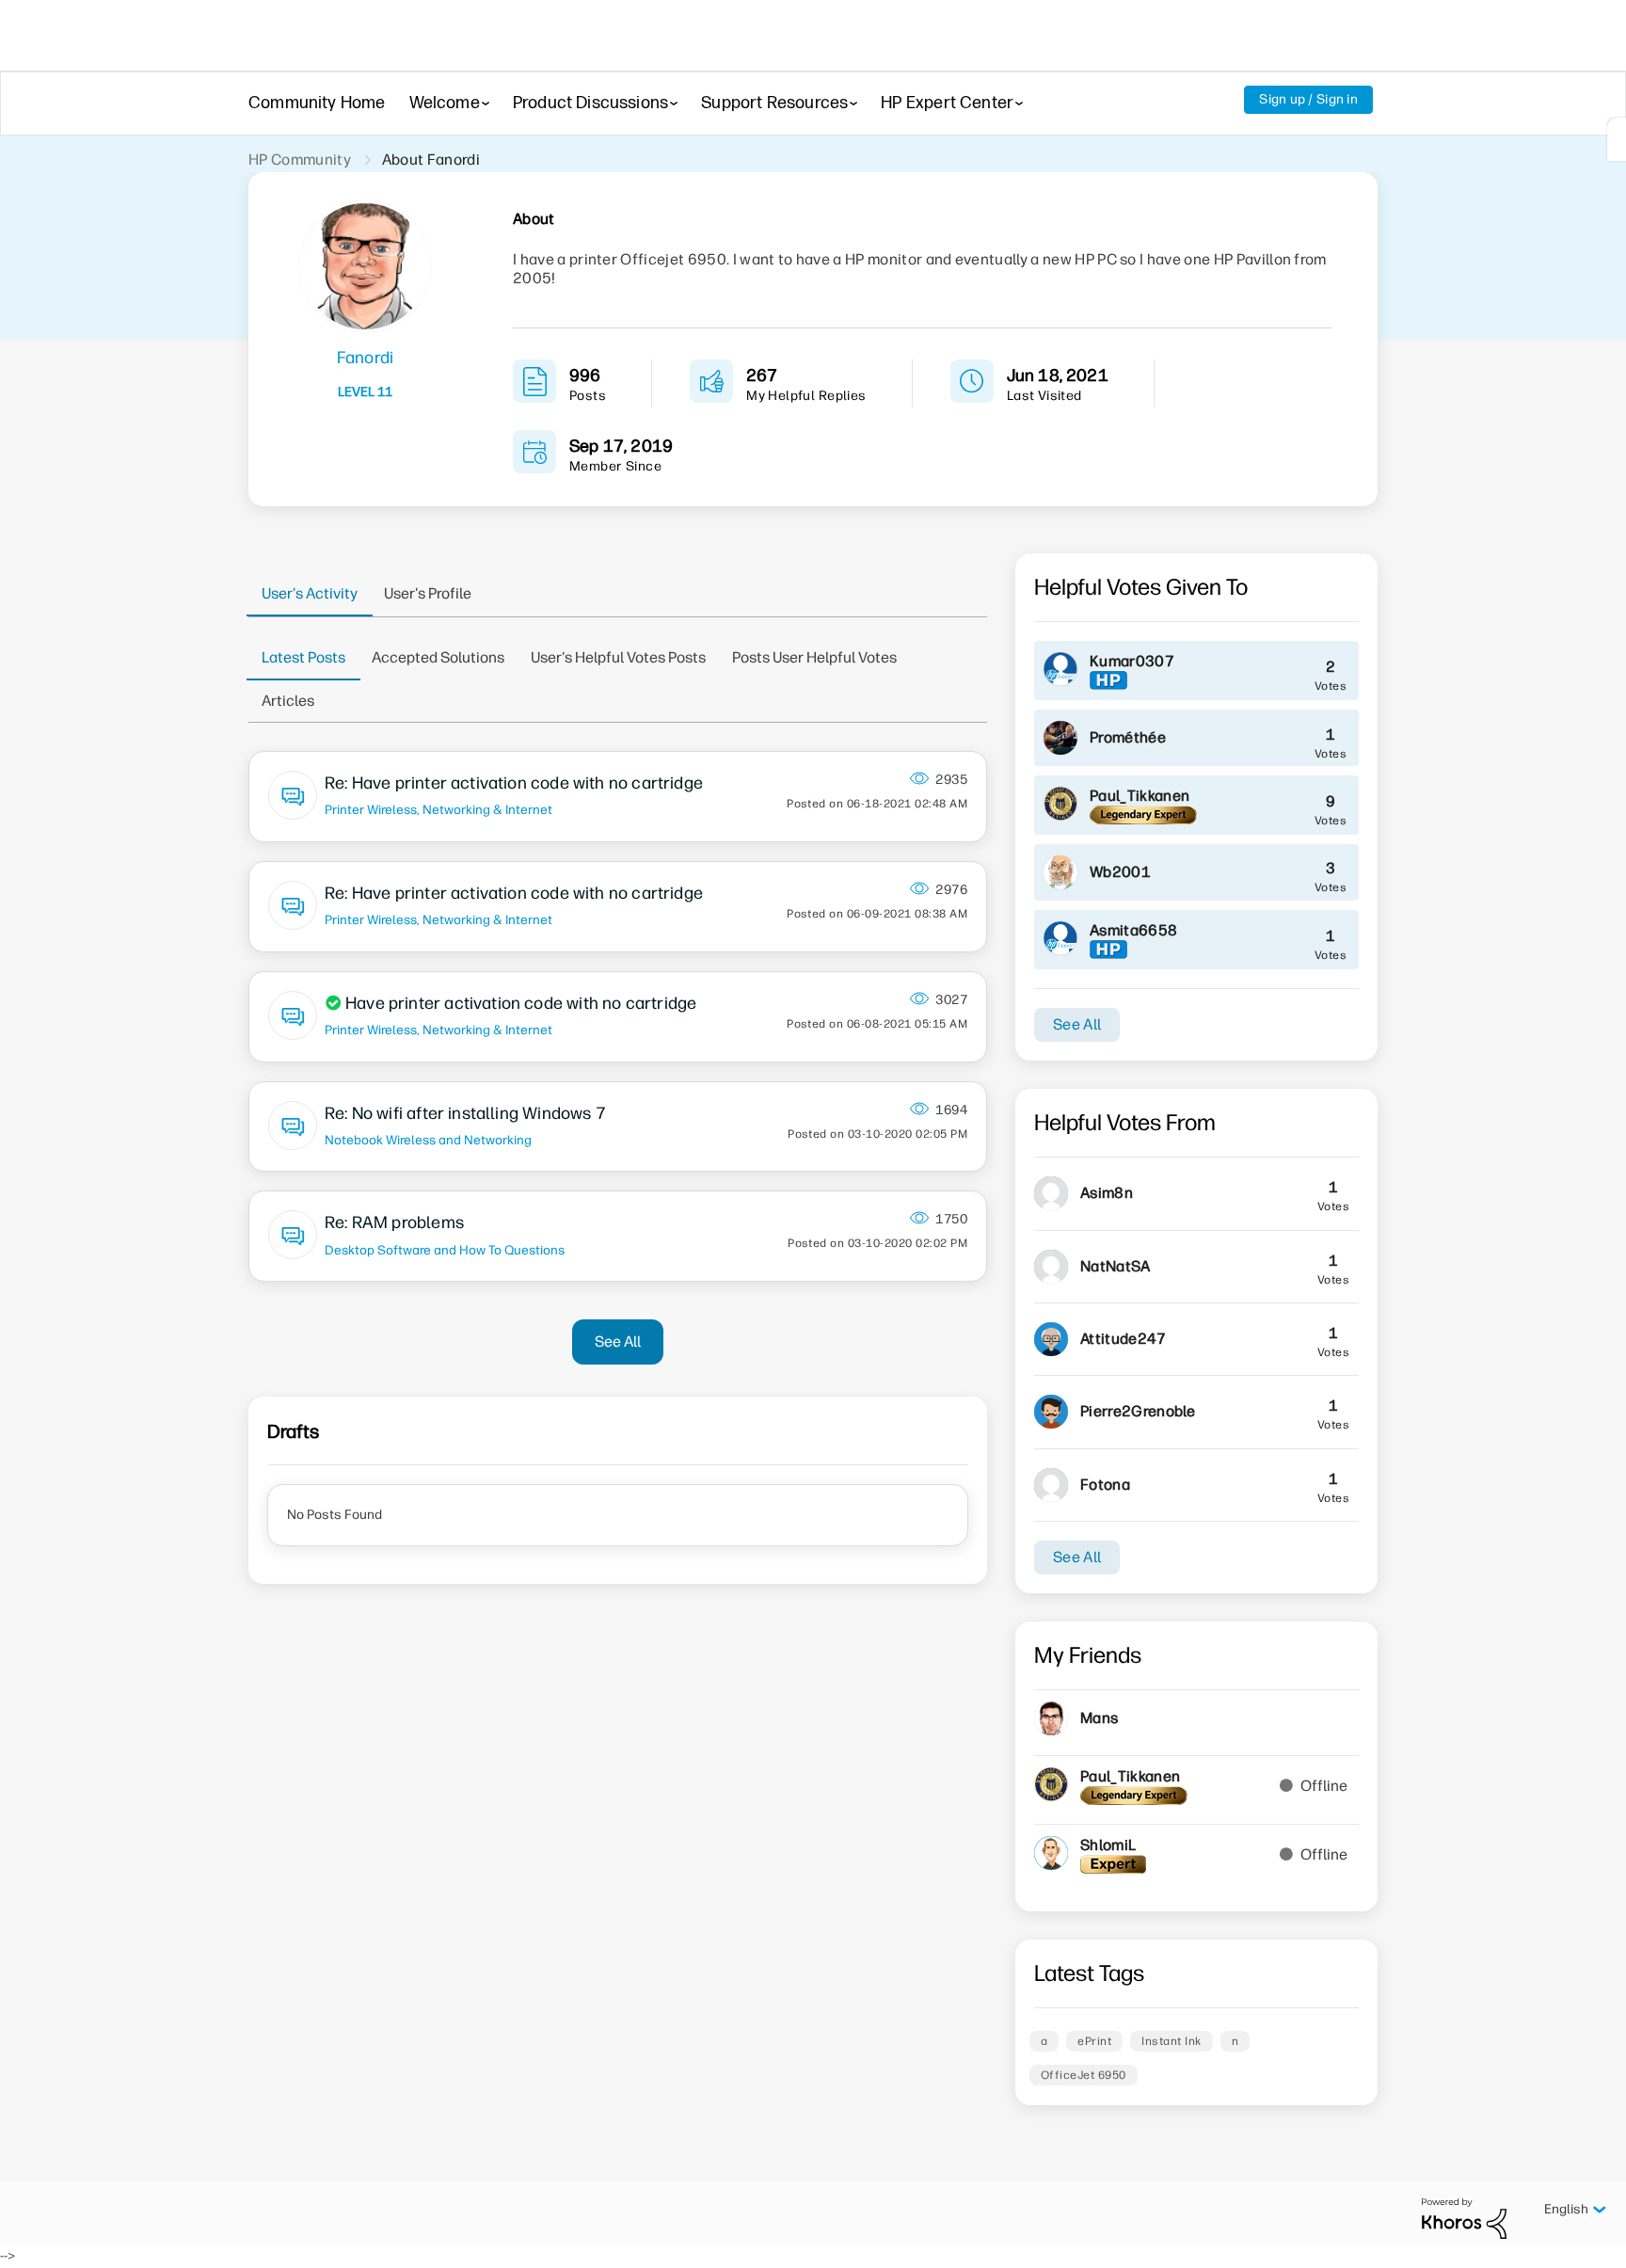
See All (618, 1342)
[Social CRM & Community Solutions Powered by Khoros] (1464, 2218)
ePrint (1094, 2041)
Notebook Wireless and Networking (428, 1140)
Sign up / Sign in (1308, 99)
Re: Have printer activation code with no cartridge (514, 783)
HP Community (300, 160)
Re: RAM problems (394, 1222)
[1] (1617, 139)
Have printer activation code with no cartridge (521, 1003)
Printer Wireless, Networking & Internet (438, 809)
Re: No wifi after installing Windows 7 (465, 1113)
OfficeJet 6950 (1084, 2075)
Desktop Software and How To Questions (445, 1250)
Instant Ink (1171, 2041)
